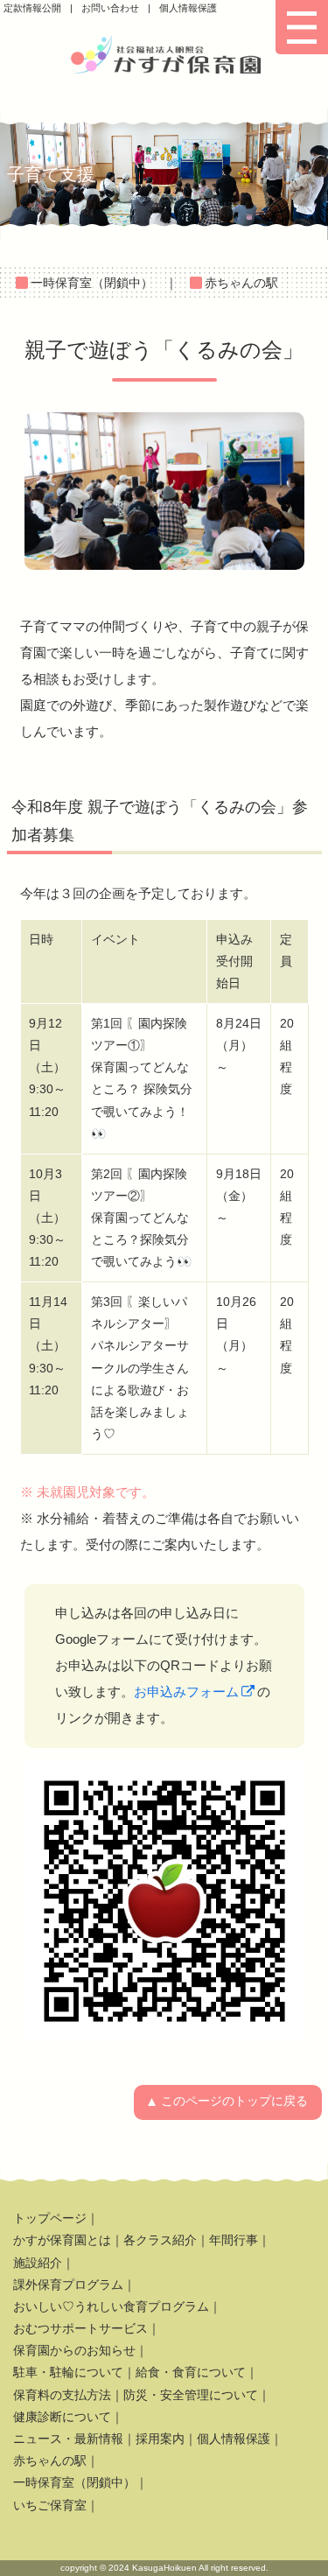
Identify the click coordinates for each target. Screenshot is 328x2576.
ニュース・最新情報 (68, 2439)
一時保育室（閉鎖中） (92, 283)
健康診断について (62, 2417)
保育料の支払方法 (62, 2395)
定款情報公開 (32, 8)
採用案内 (160, 2439)
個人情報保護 (188, 8)
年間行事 (234, 2240)
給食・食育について (191, 2372)
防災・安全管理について (191, 2395)
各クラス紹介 (160, 2240)
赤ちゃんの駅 (241, 283)
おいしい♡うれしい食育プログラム (111, 2306)
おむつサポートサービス (80, 2328)
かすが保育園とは (62, 2240)
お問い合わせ (110, 8)
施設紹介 (38, 2263)
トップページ (50, 2218)
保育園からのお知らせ (74, 2350)
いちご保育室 (50, 2505)
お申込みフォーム (186, 1692)
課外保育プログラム (68, 2285)
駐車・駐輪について (68, 2372)
